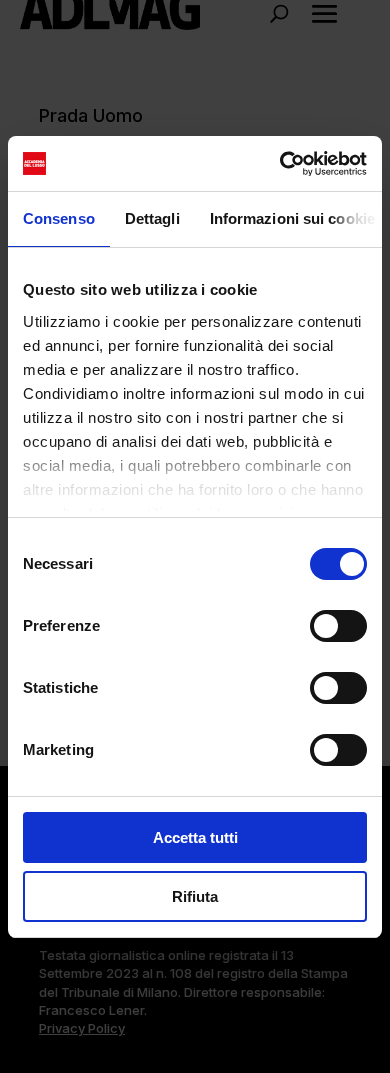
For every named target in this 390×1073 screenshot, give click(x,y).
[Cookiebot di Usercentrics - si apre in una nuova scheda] (280, 164)
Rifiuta (195, 896)
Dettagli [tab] (152, 218)
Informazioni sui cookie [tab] (292, 218)
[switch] (338, 626)
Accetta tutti (195, 837)
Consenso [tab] (59, 218)
